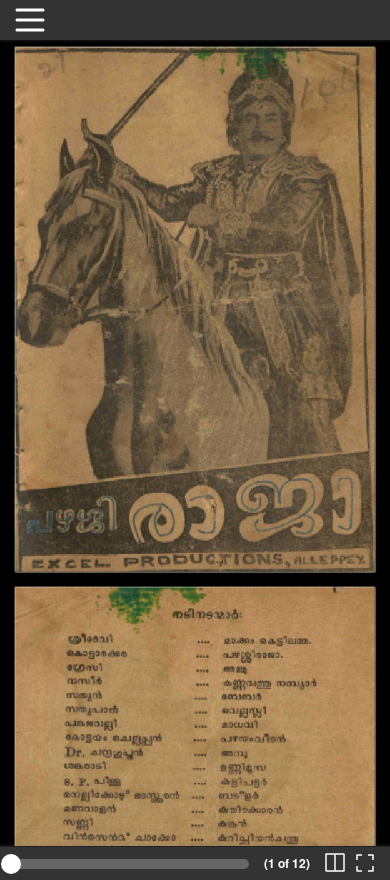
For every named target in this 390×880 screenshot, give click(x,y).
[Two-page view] (335, 864)
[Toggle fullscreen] (365, 864)
